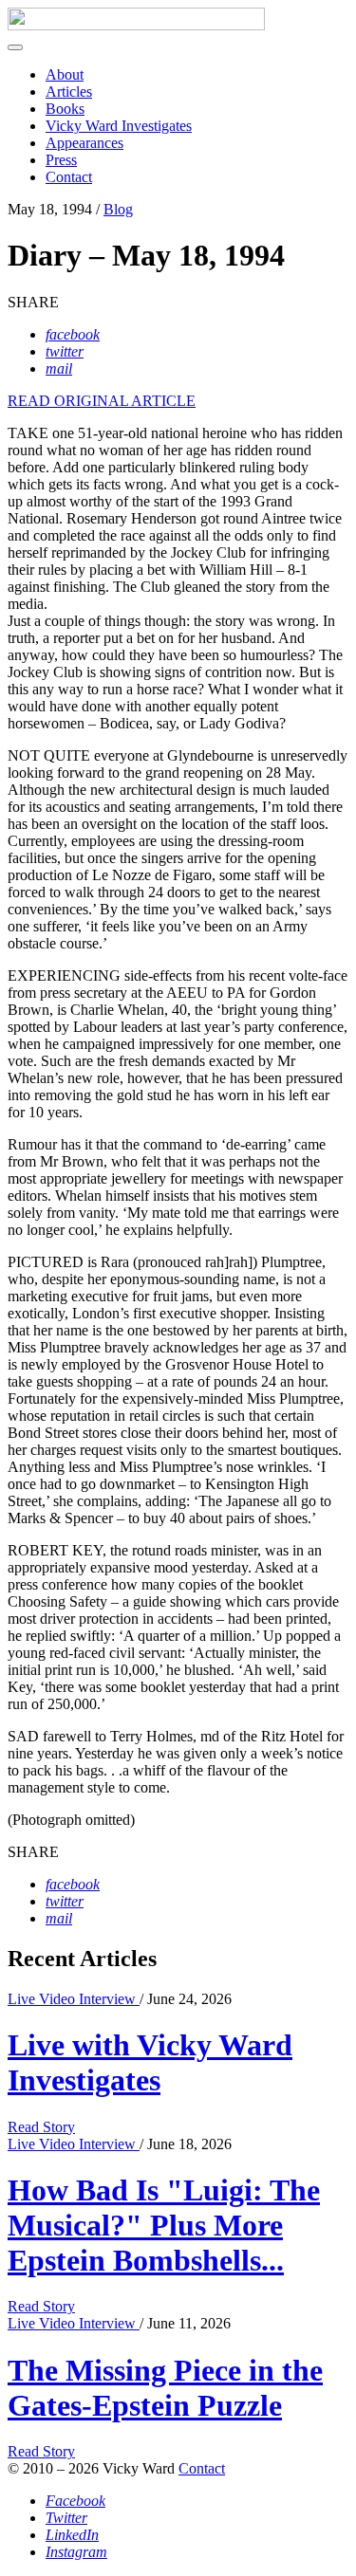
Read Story (41, 2127)
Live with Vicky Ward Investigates (150, 2062)
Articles (69, 92)
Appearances (84, 143)
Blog (118, 209)
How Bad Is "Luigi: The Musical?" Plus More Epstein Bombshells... (164, 2225)
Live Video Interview (74, 1999)
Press (61, 160)
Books (65, 109)
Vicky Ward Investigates (119, 126)
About (65, 74)
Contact (69, 177)
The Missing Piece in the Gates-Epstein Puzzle (165, 2388)
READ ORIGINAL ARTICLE (102, 401)
